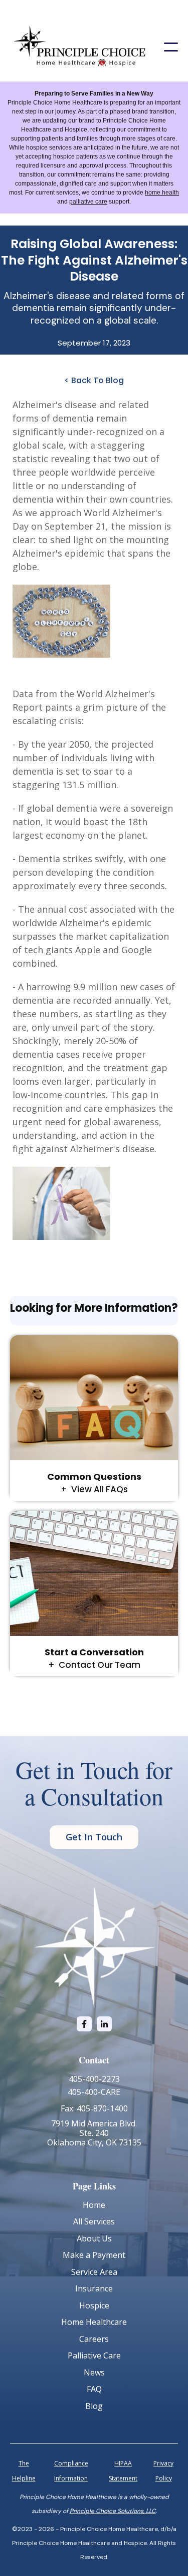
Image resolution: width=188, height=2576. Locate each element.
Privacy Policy (163, 2471)
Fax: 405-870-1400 (94, 2108)
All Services (94, 2221)
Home (94, 2205)
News (94, 2372)
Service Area (94, 2272)
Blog (94, 2406)
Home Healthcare (94, 2322)
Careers (94, 2339)
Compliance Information (71, 2471)
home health (162, 193)
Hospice (94, 2305)
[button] (171, 47)
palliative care (88, 202)
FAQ (94, 2389)
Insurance (94, 2288)
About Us (94, 2238)
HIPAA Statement (123, 2471)
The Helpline (24, 2471)
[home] (79, 47)
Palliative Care (94, 2355)
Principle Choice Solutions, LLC (113, 2511)
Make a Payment (94, 2255)
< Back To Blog (94, 380)
